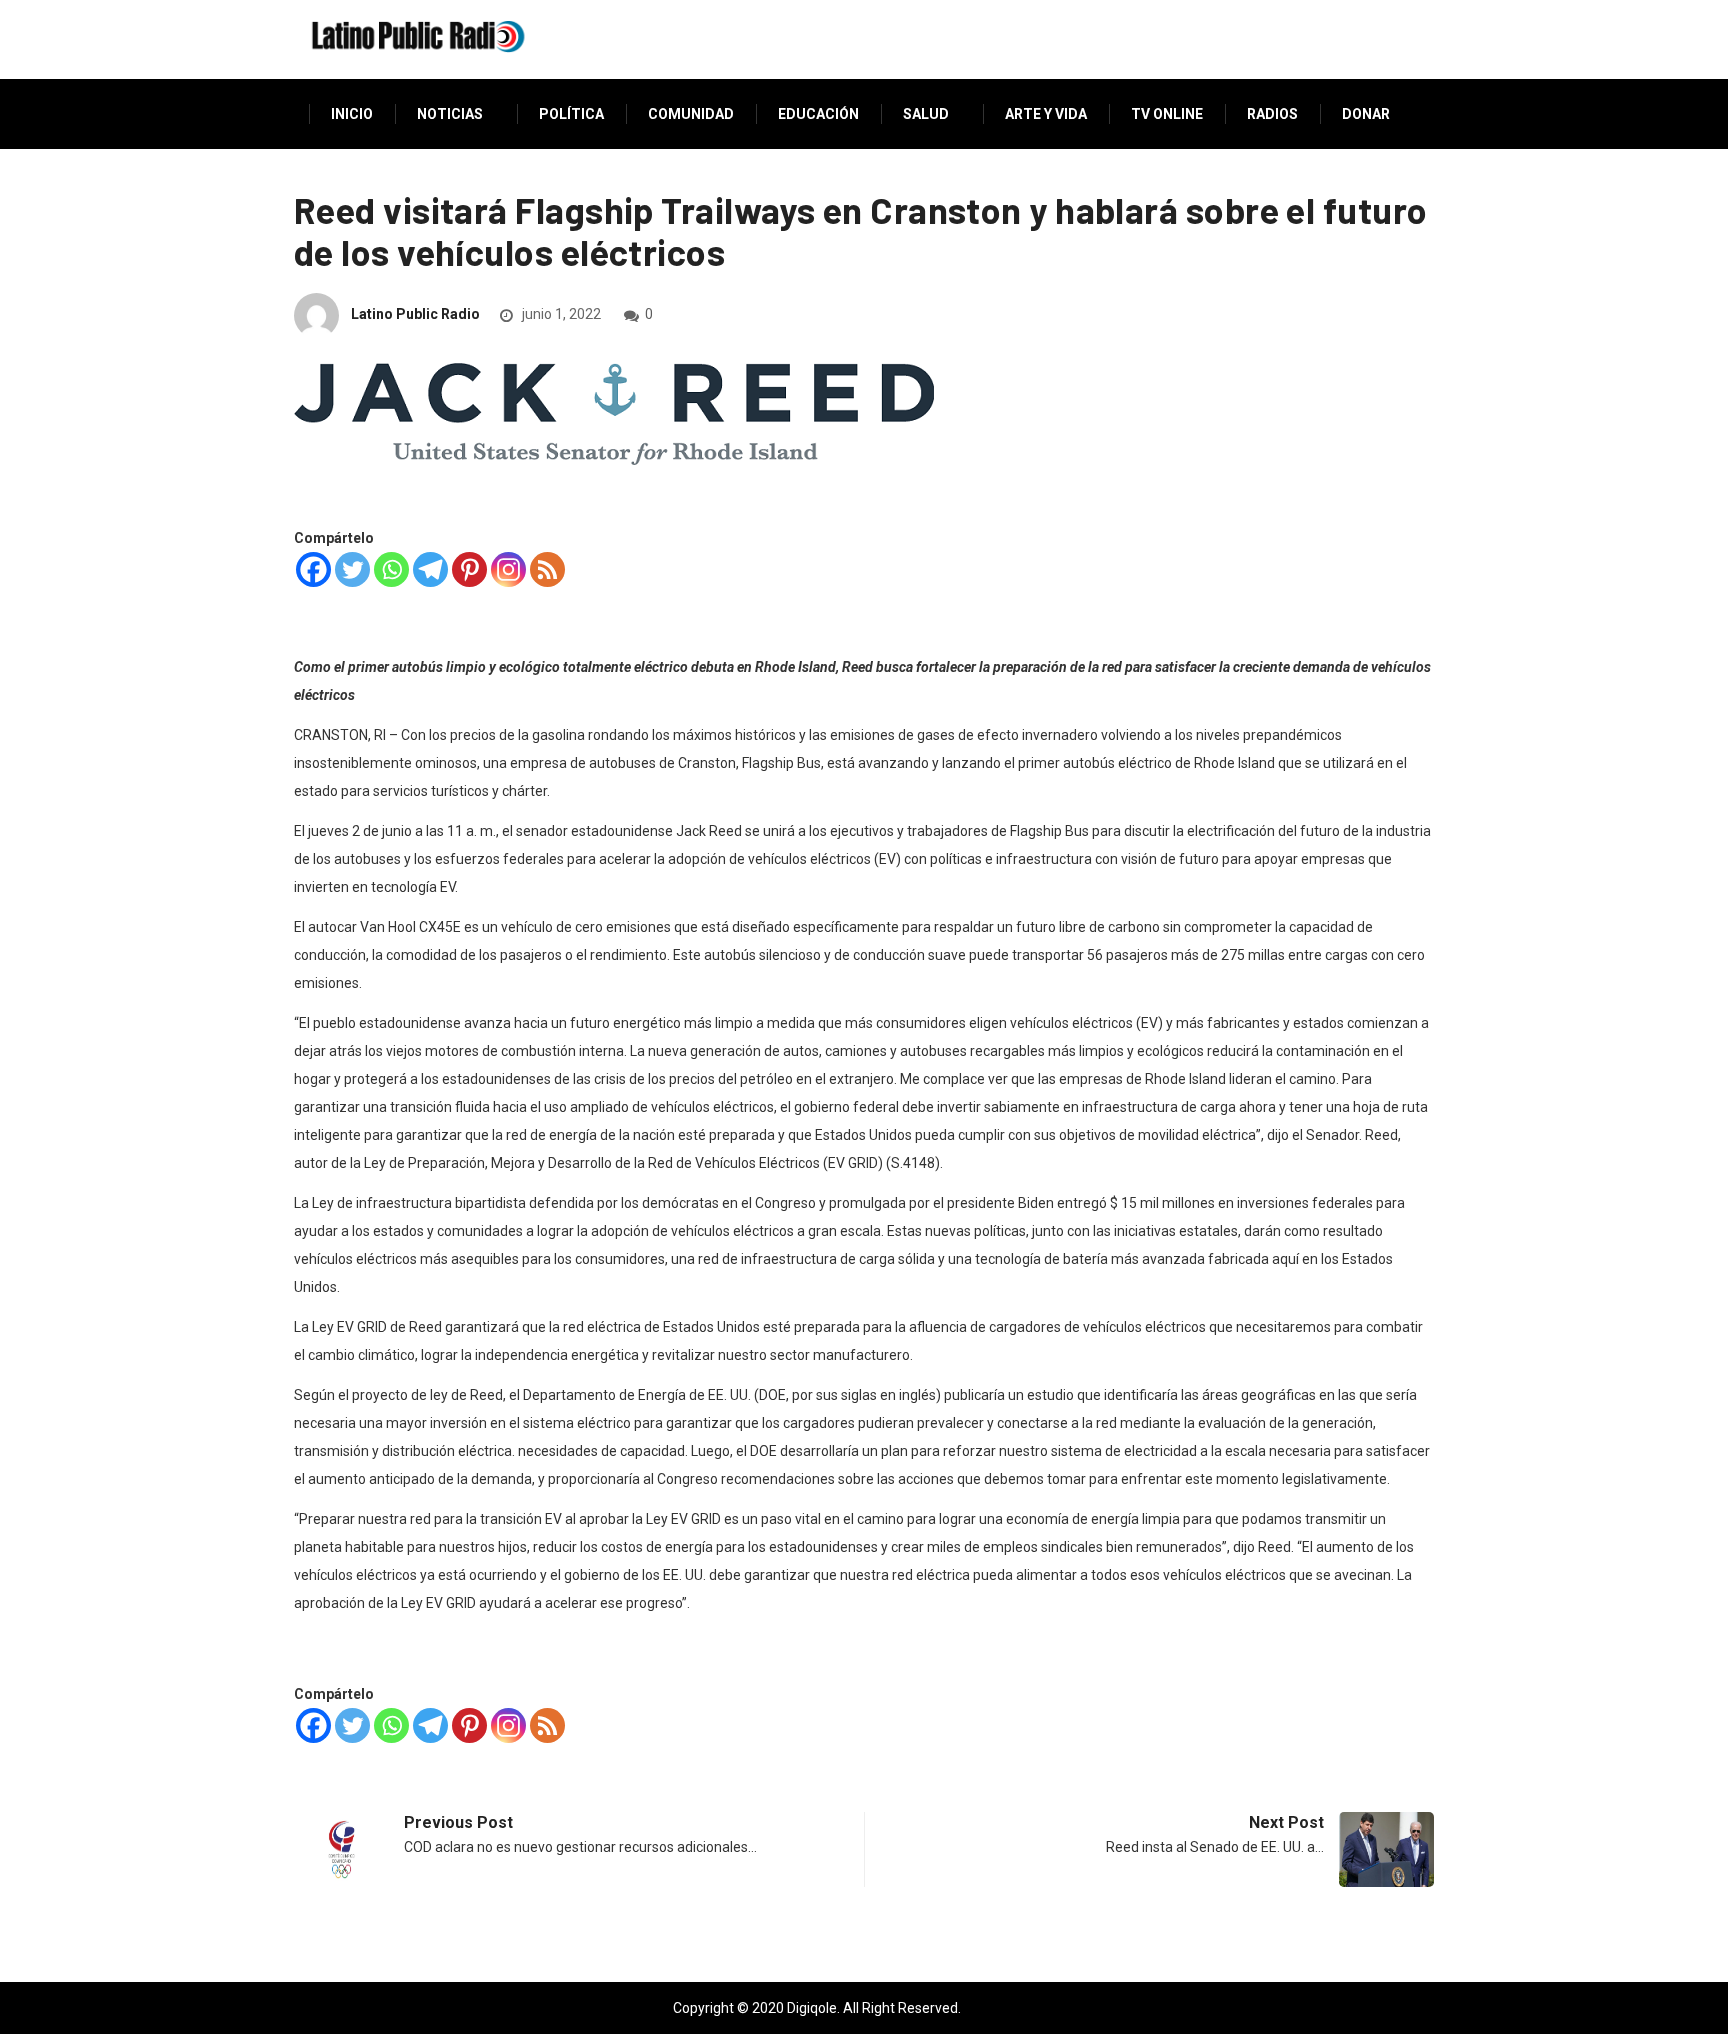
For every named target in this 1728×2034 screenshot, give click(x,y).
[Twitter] (352, 569)
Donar (1366, 114)
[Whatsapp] (391, 569)
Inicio (352, 114)
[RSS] (547, 569)
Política (571, 114)
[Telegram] (430, 569)
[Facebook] (313, 569)
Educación (818, 114)
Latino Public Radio (415, 314)
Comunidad (691, 114)
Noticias (450, 114)
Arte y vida (1046, 114)
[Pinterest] (469, 569)
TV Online (1167, 114)
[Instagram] (508, 569)
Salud (926, 114)
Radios (1272, 114)
